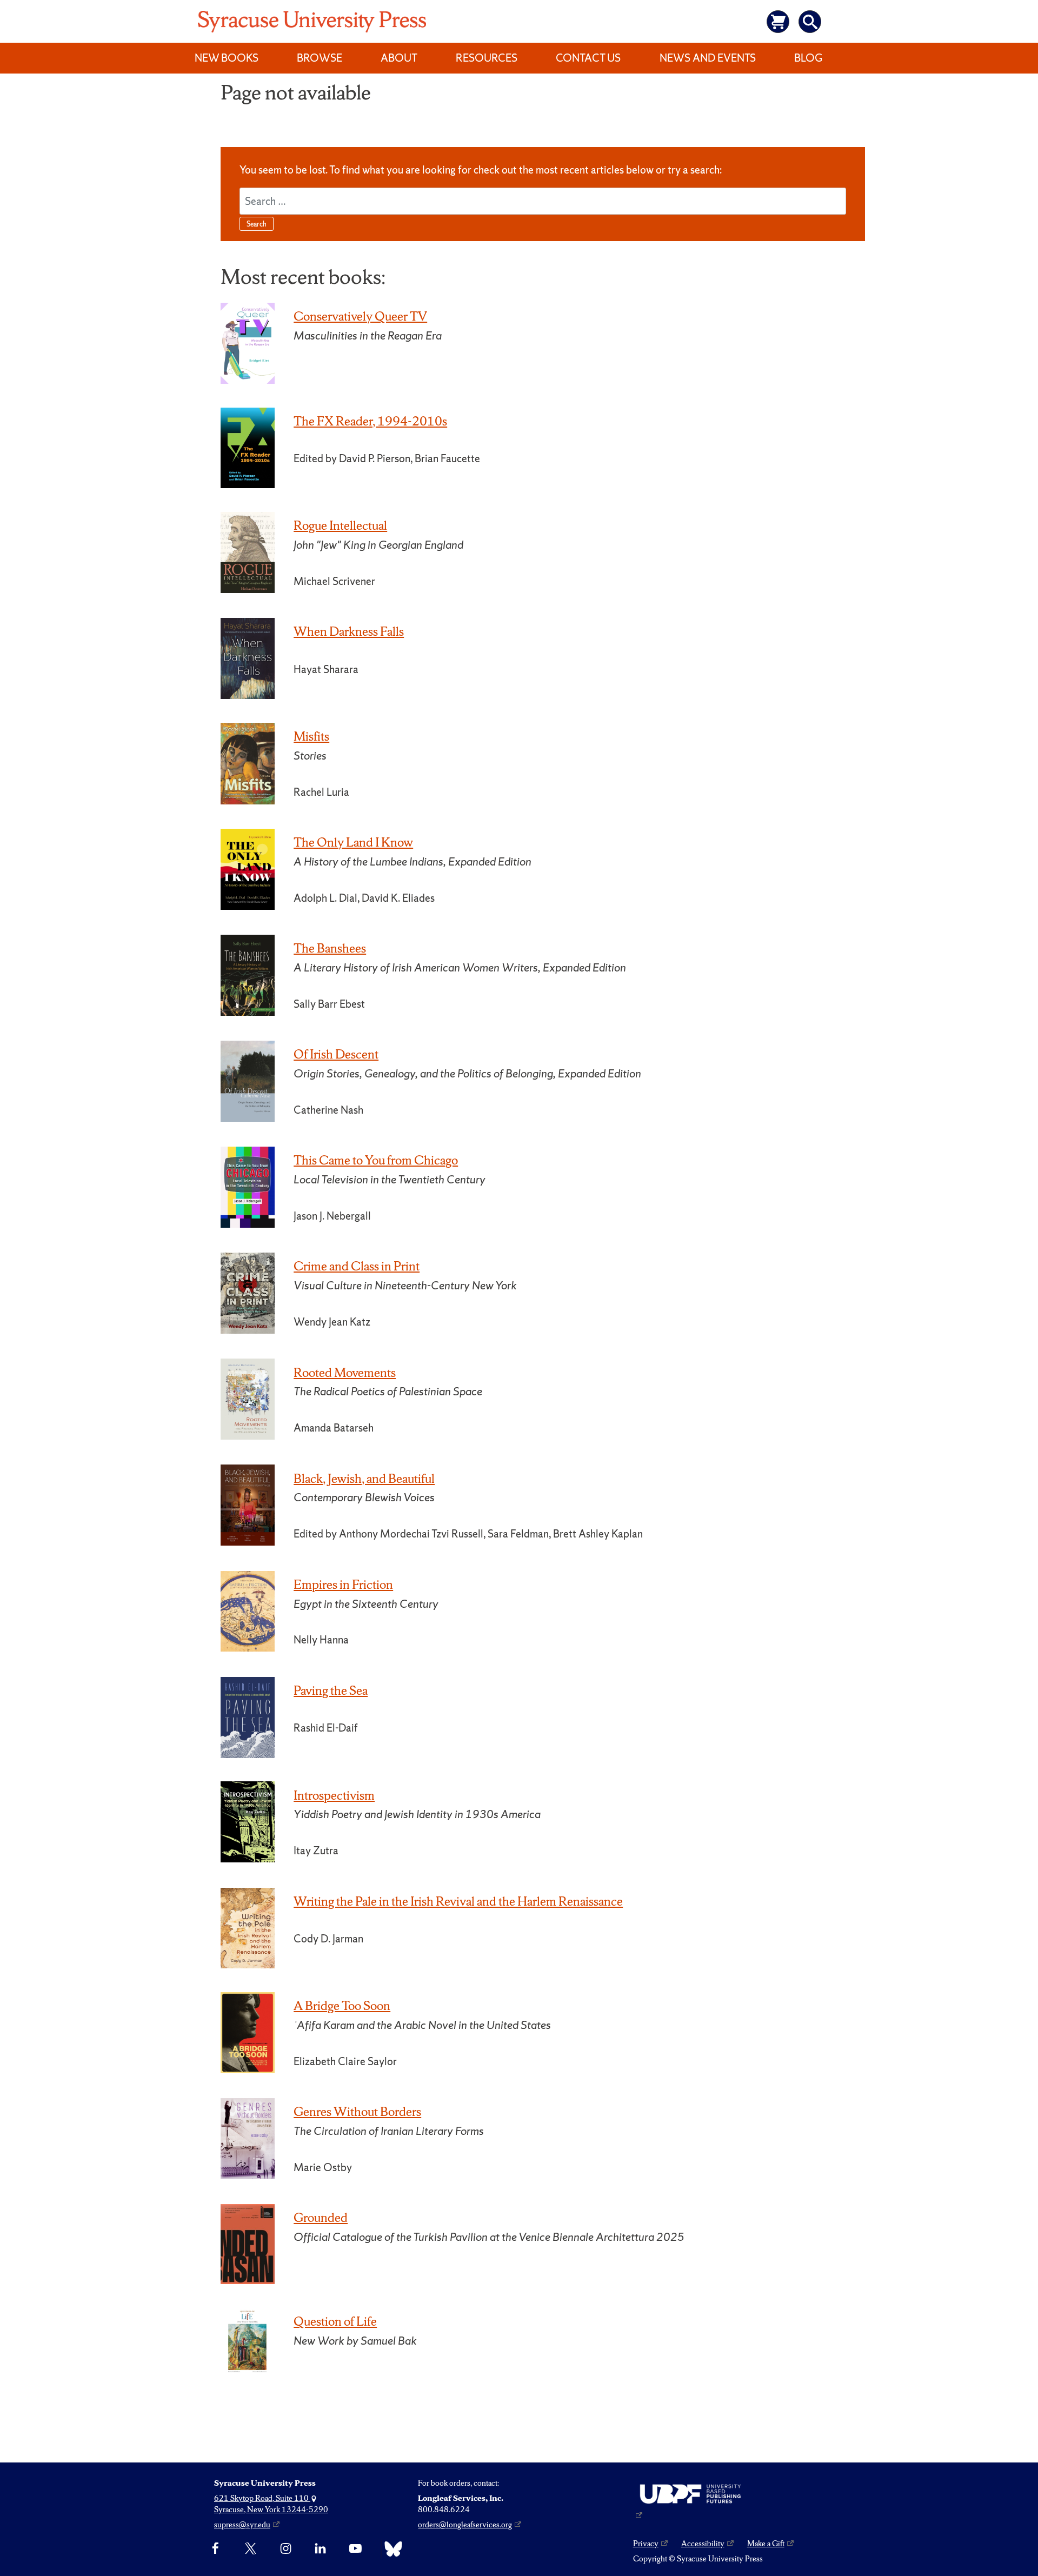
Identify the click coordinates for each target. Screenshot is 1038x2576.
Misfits (311, 736)
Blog (808, 58)
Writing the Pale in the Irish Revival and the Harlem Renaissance (458, 1901)
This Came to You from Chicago (376, 1160)
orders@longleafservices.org (465, 2525)
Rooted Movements (345, 1373)
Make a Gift (766, 2544)
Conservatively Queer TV (360, 316)
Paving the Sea (331, 1690)
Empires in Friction (343, 1585)
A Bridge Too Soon (342, 2006)
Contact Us (588, 58)
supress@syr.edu (242, 2525)
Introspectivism (334, 1795)
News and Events (708, 58)
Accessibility (703, 2544)
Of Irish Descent (336, 1054)
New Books (227, 58)
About (399, 58)
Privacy (646, 2544)
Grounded (321, 2218)
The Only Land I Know (353, 842)
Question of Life (335, 2321)
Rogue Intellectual (340, 525)
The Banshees (330, 948)
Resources (487, 58)
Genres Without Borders (357, 2112)
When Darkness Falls (349, 631)
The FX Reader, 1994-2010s (370, 421)
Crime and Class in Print (357, 1266)
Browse (320, 58)
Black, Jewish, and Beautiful (364, 1479)
